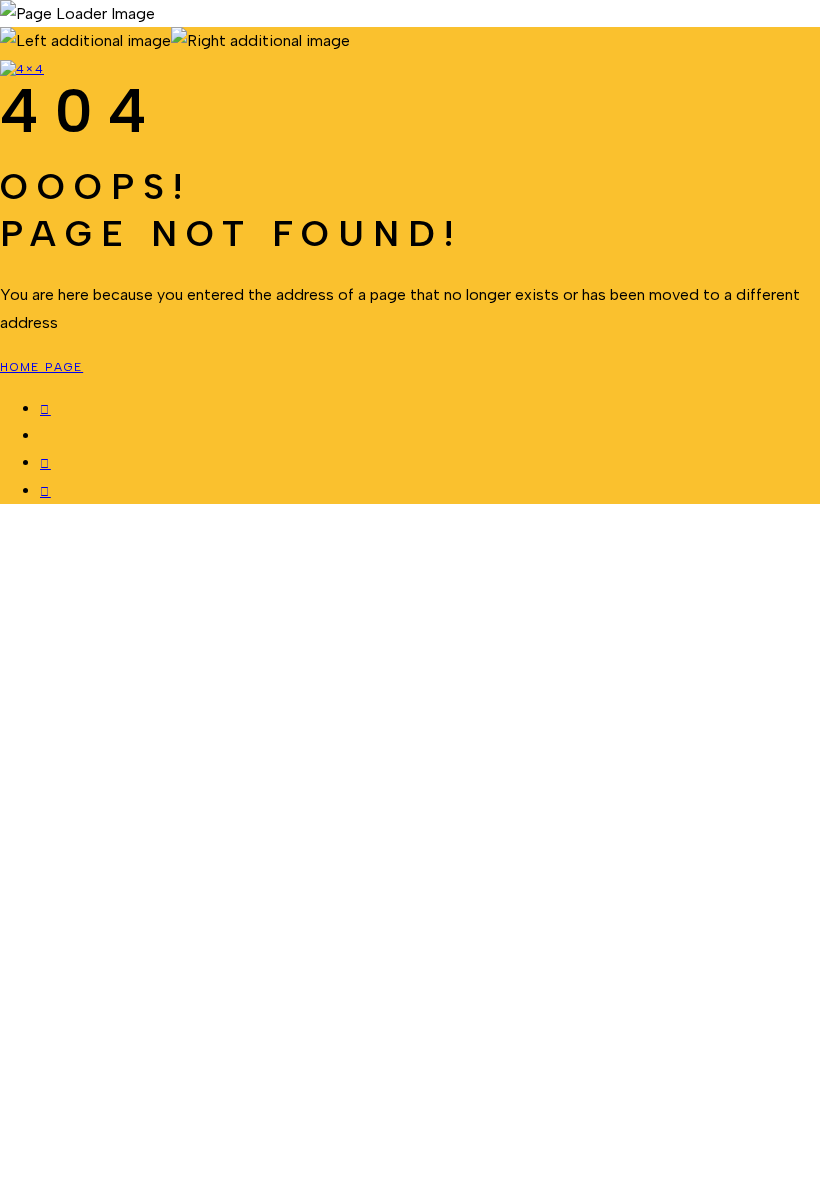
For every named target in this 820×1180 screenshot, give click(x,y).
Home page (41, 367)
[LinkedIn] (45, 464)
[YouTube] (45, 492)
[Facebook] (45, 410)
